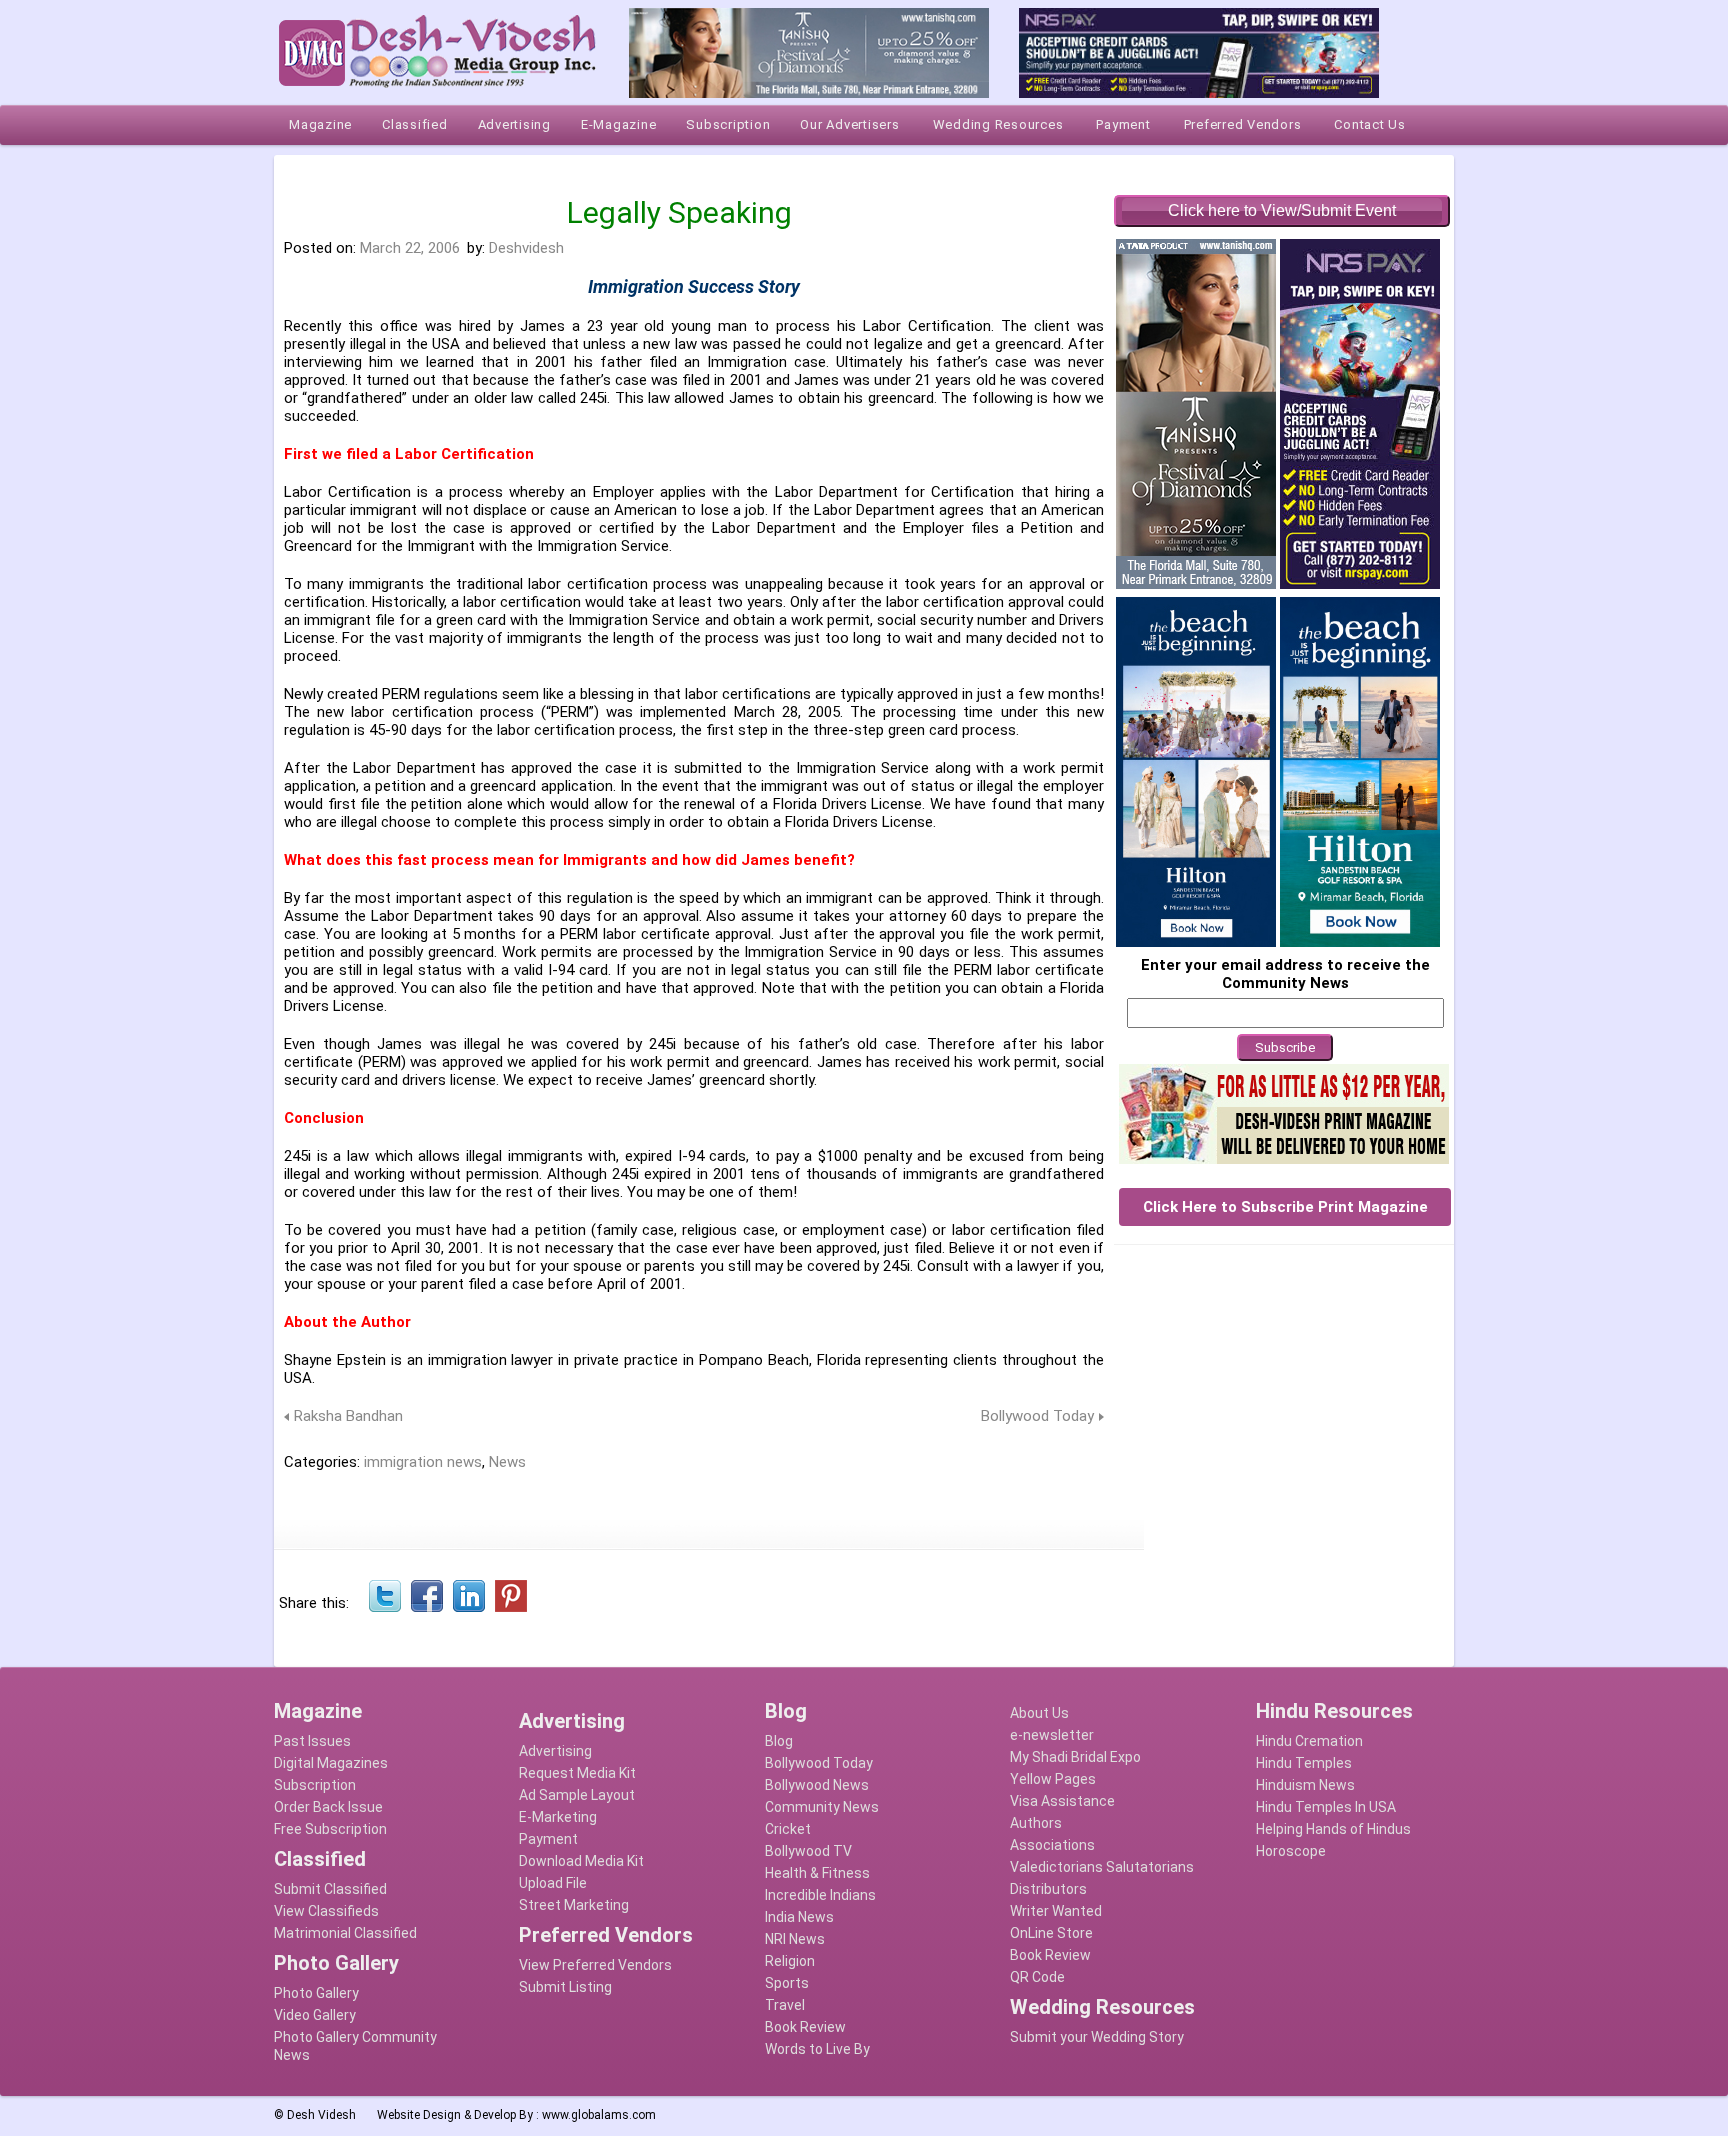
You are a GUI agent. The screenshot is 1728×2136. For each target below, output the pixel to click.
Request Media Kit (577, 1773)
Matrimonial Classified (345, 1933)
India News (799, 1917)
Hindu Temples (1304, 1763)
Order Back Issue (328, 1807)
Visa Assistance (1062, 1801)
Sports (787, 1983)
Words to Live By (817, 2049)
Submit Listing (565, 1987)
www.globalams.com (599, 2115)
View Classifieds (326, 1911)
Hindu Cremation (1309, 1741)
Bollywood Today (1037, 1416)
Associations (1052, 1845)
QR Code (1037, 1977)
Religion (790, 1961)
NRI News (795, 1939)
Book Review (805, 2027)
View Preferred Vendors (595, 1965)
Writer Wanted (1056, 1911)
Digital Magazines (331, 1763)
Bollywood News (817, 1785)
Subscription (315, 1785)
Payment (548, 1839)
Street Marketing (574, 1905)
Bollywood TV (808, 1851)
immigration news (423, 1462)
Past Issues (312, 1741)
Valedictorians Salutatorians (1102, 1867)
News (507, 1462)
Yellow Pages (1053, 1779)
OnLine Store (1051, 1933)
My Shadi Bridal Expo (1075, 1757)
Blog (779, 1741)
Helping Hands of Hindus (1333, 1829)
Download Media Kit (581, 1861)
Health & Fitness (817, 1873)
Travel (785, 2005)
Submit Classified (330, 1889)
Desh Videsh (321, 2115)
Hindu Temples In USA (1326, 1807)
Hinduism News (1305, 1785)
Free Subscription (330, 1829)
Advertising (555, 1751)
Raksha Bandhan (348, 1416)
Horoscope (1291, 1851)
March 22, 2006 (410, 248)
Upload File (553, 1883)
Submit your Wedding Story (1097, 2037)
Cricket (788, 1829)
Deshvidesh (526, 248)
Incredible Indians (820, 1895)
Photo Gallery (316, 1993)
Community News (822, 1807)
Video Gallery (315, 2015)
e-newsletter (1052, 1735)
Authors (1036, 1823)
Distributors (1048, 1889)
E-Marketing (558, 1817)
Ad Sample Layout (577, 1795)
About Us (1039, 1713)
